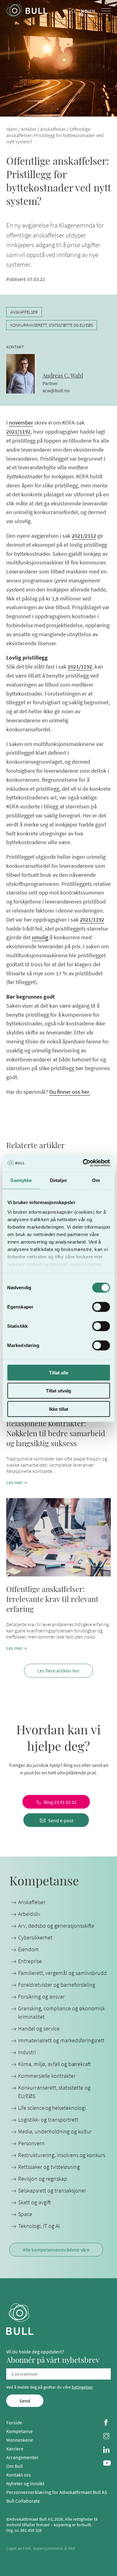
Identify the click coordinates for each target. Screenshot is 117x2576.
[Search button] (74, 11)
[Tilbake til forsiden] (27, 11)
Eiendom (29, 1949)
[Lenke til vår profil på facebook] (107, 2423)
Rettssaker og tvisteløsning (49, 2167)
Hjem (12, 129)
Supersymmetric (48, 2548)
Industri (27, 2052)
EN (92, 11)
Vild (71, 2548)
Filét (27, 2548)
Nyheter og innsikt (25, 2483)
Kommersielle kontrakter (47, 2076)
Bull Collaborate (23, 2501)
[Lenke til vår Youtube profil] (107, 2464)
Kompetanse (19, 2431)
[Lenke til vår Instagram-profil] (107, 2437)
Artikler (29, 129)
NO (84, 11)
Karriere (15, 2449)
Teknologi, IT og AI (39, 2226)
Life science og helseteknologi (52, 2108)
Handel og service (39, 2029)
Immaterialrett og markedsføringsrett (61, 2040)
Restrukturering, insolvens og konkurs (62, 2155)
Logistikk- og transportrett (48, 2120)
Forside (14, 2422)
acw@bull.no (56, 390)
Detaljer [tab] (58, 1180)
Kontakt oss (19, 2475)
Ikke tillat (59, 1409)
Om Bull (15, 2466)
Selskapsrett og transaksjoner (52, 2190)
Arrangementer (22, 2457)
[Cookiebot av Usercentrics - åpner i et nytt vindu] (83, 1163)
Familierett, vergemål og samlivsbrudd (62, 1973)
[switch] (101, 1307)
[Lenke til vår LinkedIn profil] (107, 2450)
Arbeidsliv (29, 1914)
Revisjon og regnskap (43, 2179)
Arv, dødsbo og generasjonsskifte (56, 1926)
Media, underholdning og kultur (55, 2131)
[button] (58, 1575)
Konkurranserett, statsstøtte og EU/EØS (52, 325)
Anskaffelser (53, 129)
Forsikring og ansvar (41, 1996)
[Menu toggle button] (106, 11)
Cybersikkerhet (35, 1937)
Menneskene (20, 2440)
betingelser (82, 2387)
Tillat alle (59, 1372)
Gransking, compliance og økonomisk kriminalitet (61, 2012)
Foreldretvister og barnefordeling (57, 1985)
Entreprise (30, 1961)
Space (25, 2214)
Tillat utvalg (58, 1391)
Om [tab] (96, 1180)
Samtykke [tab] (21, 1180)
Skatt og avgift (34, 2202)
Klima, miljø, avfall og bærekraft (54, 2064)
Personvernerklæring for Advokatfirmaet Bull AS (57, 2492)
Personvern (31, 2143)
